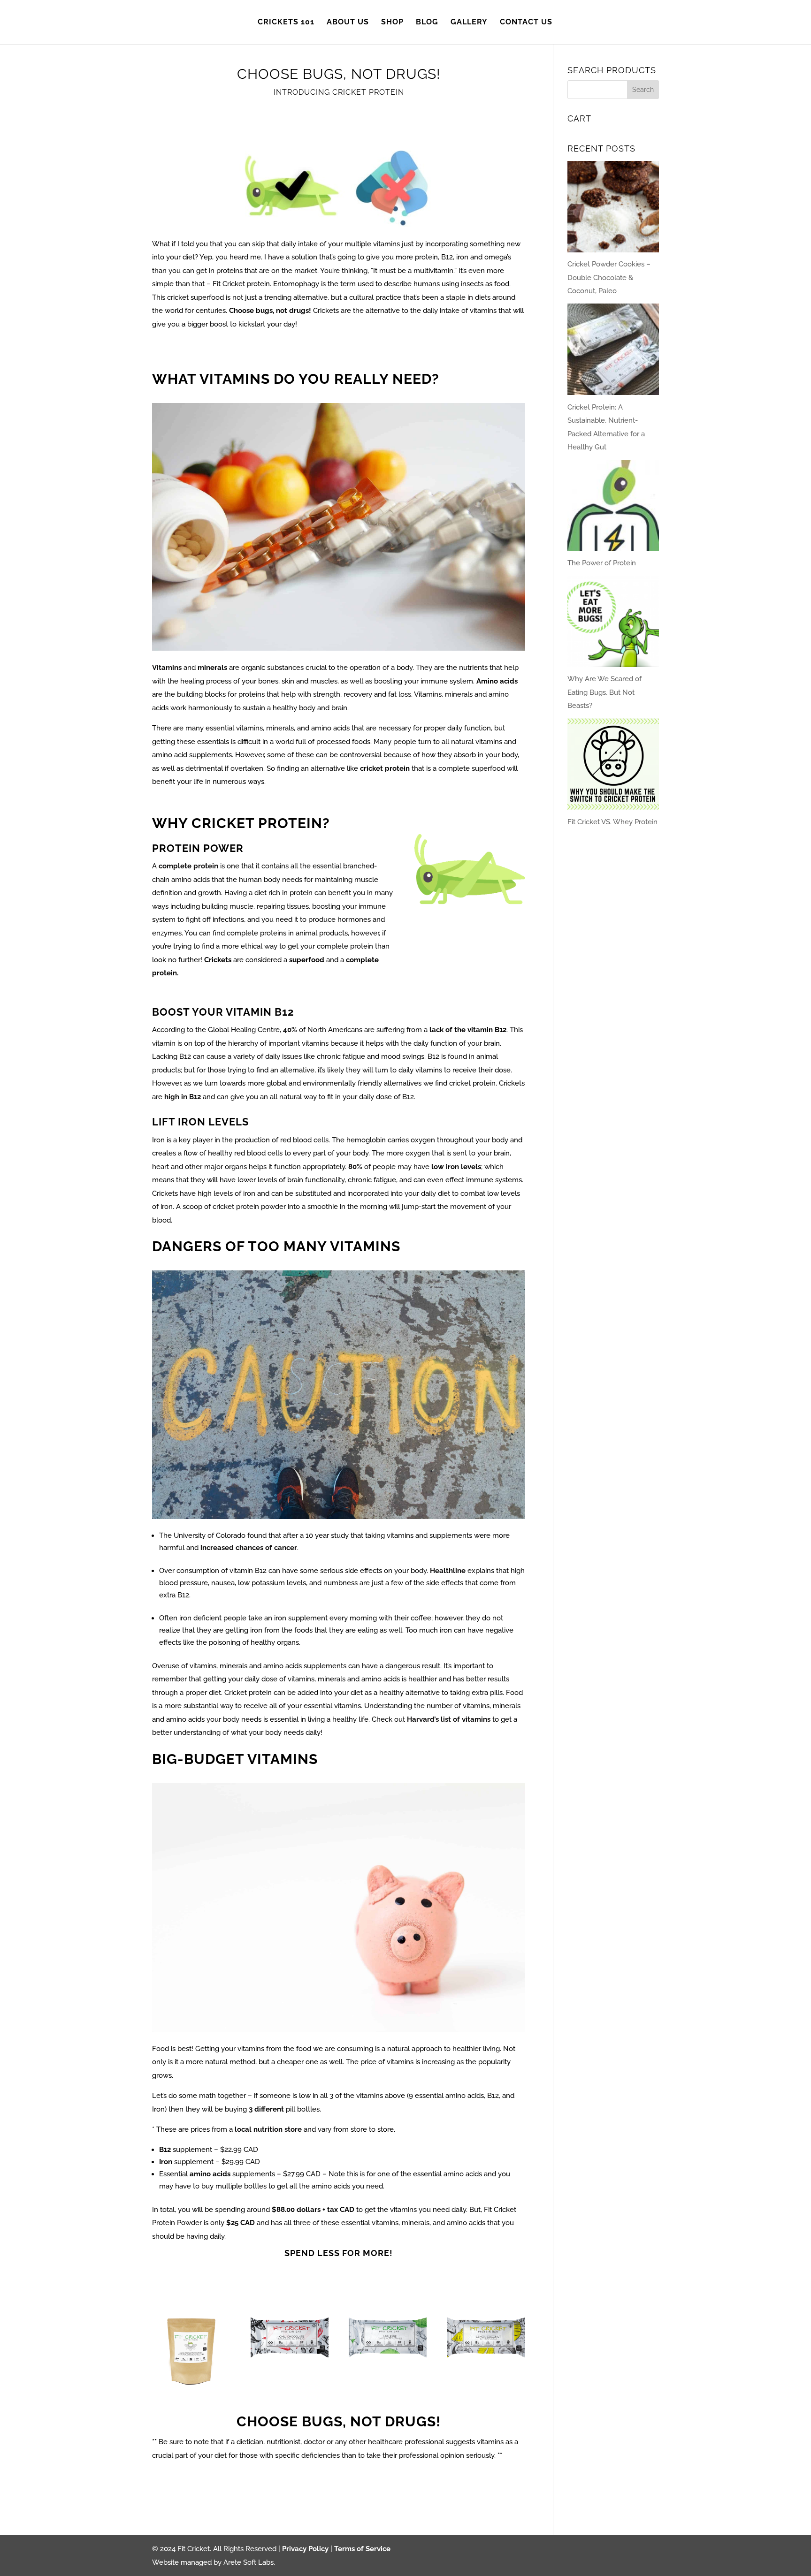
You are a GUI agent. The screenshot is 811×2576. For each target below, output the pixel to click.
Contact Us (526, 23)
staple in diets (468, 297)
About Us (348, 23)
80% (355, 1167)
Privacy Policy (305, 2549)
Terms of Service (362, 2549)
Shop (392, 23)
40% (290, 1030)
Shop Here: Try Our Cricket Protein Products (339, 2283)
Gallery (469, 23)
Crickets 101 (286, 23)
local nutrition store (268, 2129)
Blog (427, 23)
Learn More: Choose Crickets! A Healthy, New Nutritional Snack (339, 350)
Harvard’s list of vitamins (448, 1719)
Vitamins (167, 668)
